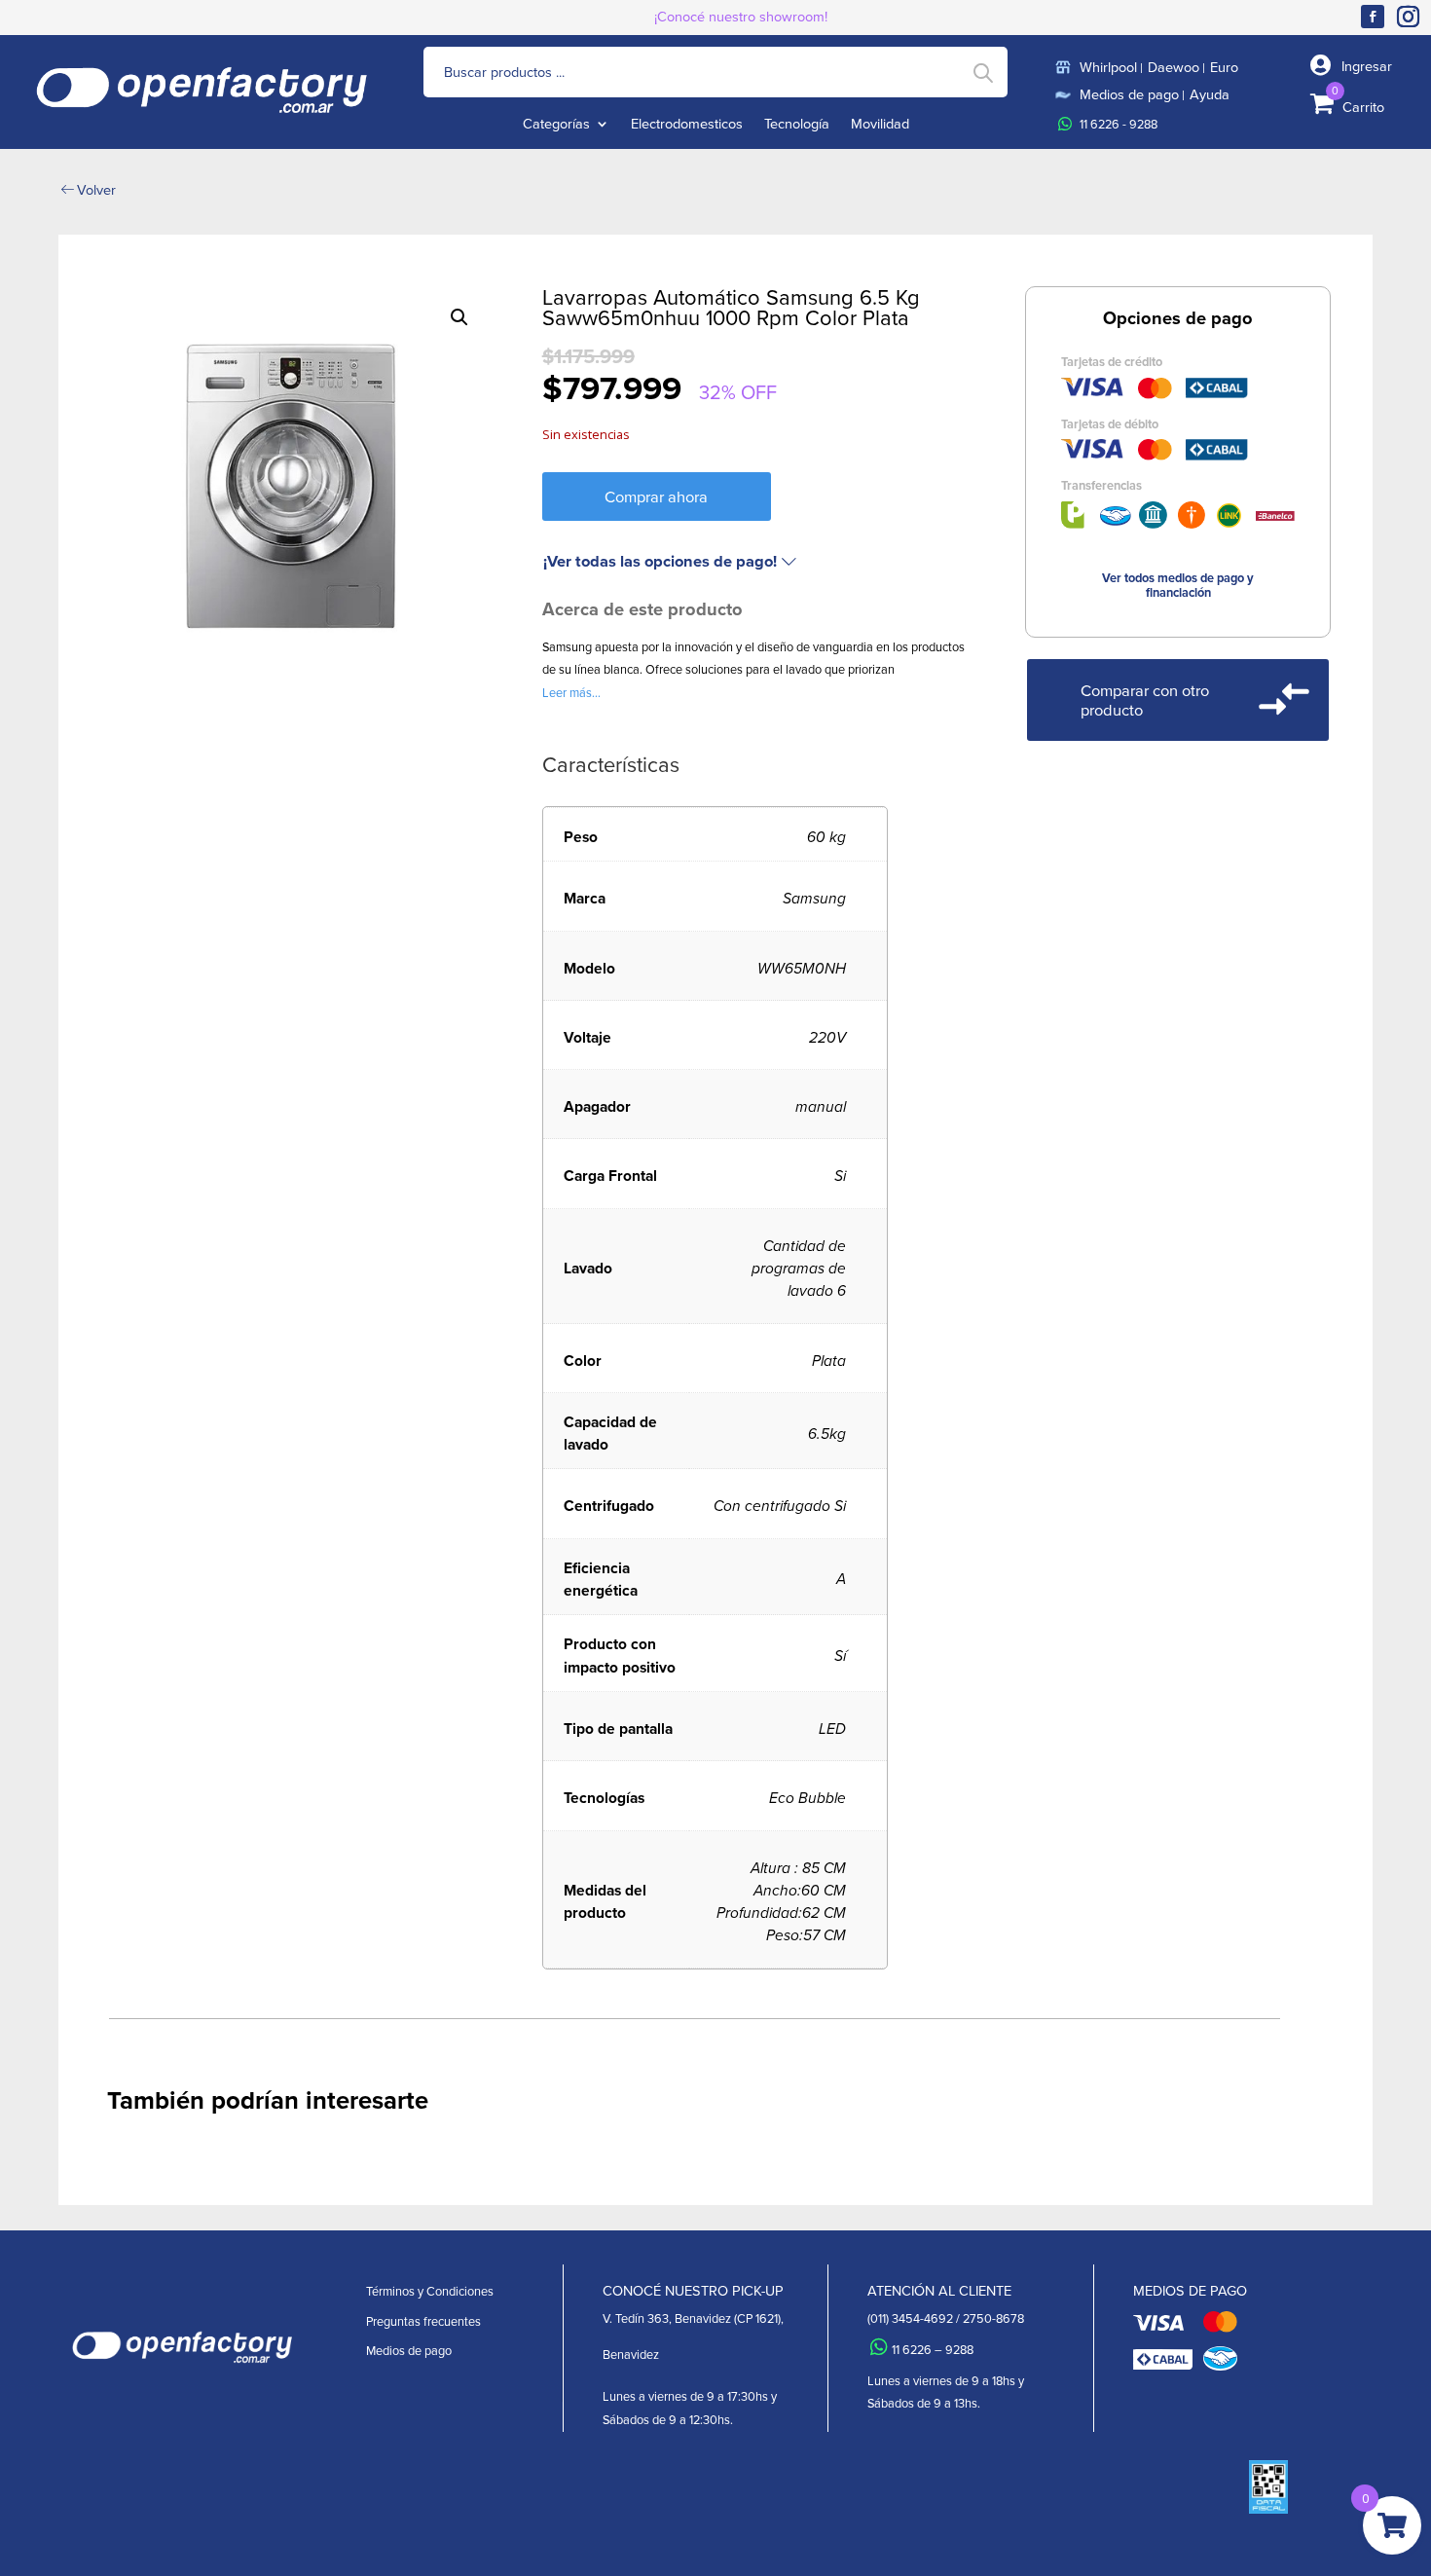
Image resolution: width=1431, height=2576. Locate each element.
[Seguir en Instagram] (1412, 17)
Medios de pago (1129, 94)
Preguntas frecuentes (423, 2321)
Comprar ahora (656, 496)
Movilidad (880, 125)
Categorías (556, 125)
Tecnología (797, 125)
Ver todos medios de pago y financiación (1178, 585)
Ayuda (1210, 94)
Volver (96, 189)
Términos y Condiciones (430, 2291)
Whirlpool (1108, 67)
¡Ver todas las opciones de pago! (660, 561)
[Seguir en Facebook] (1373, 17)
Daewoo (1174, 67)
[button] (459, 317)
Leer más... (571, 692)
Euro (1224, 67)
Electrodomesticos (687, 125)
